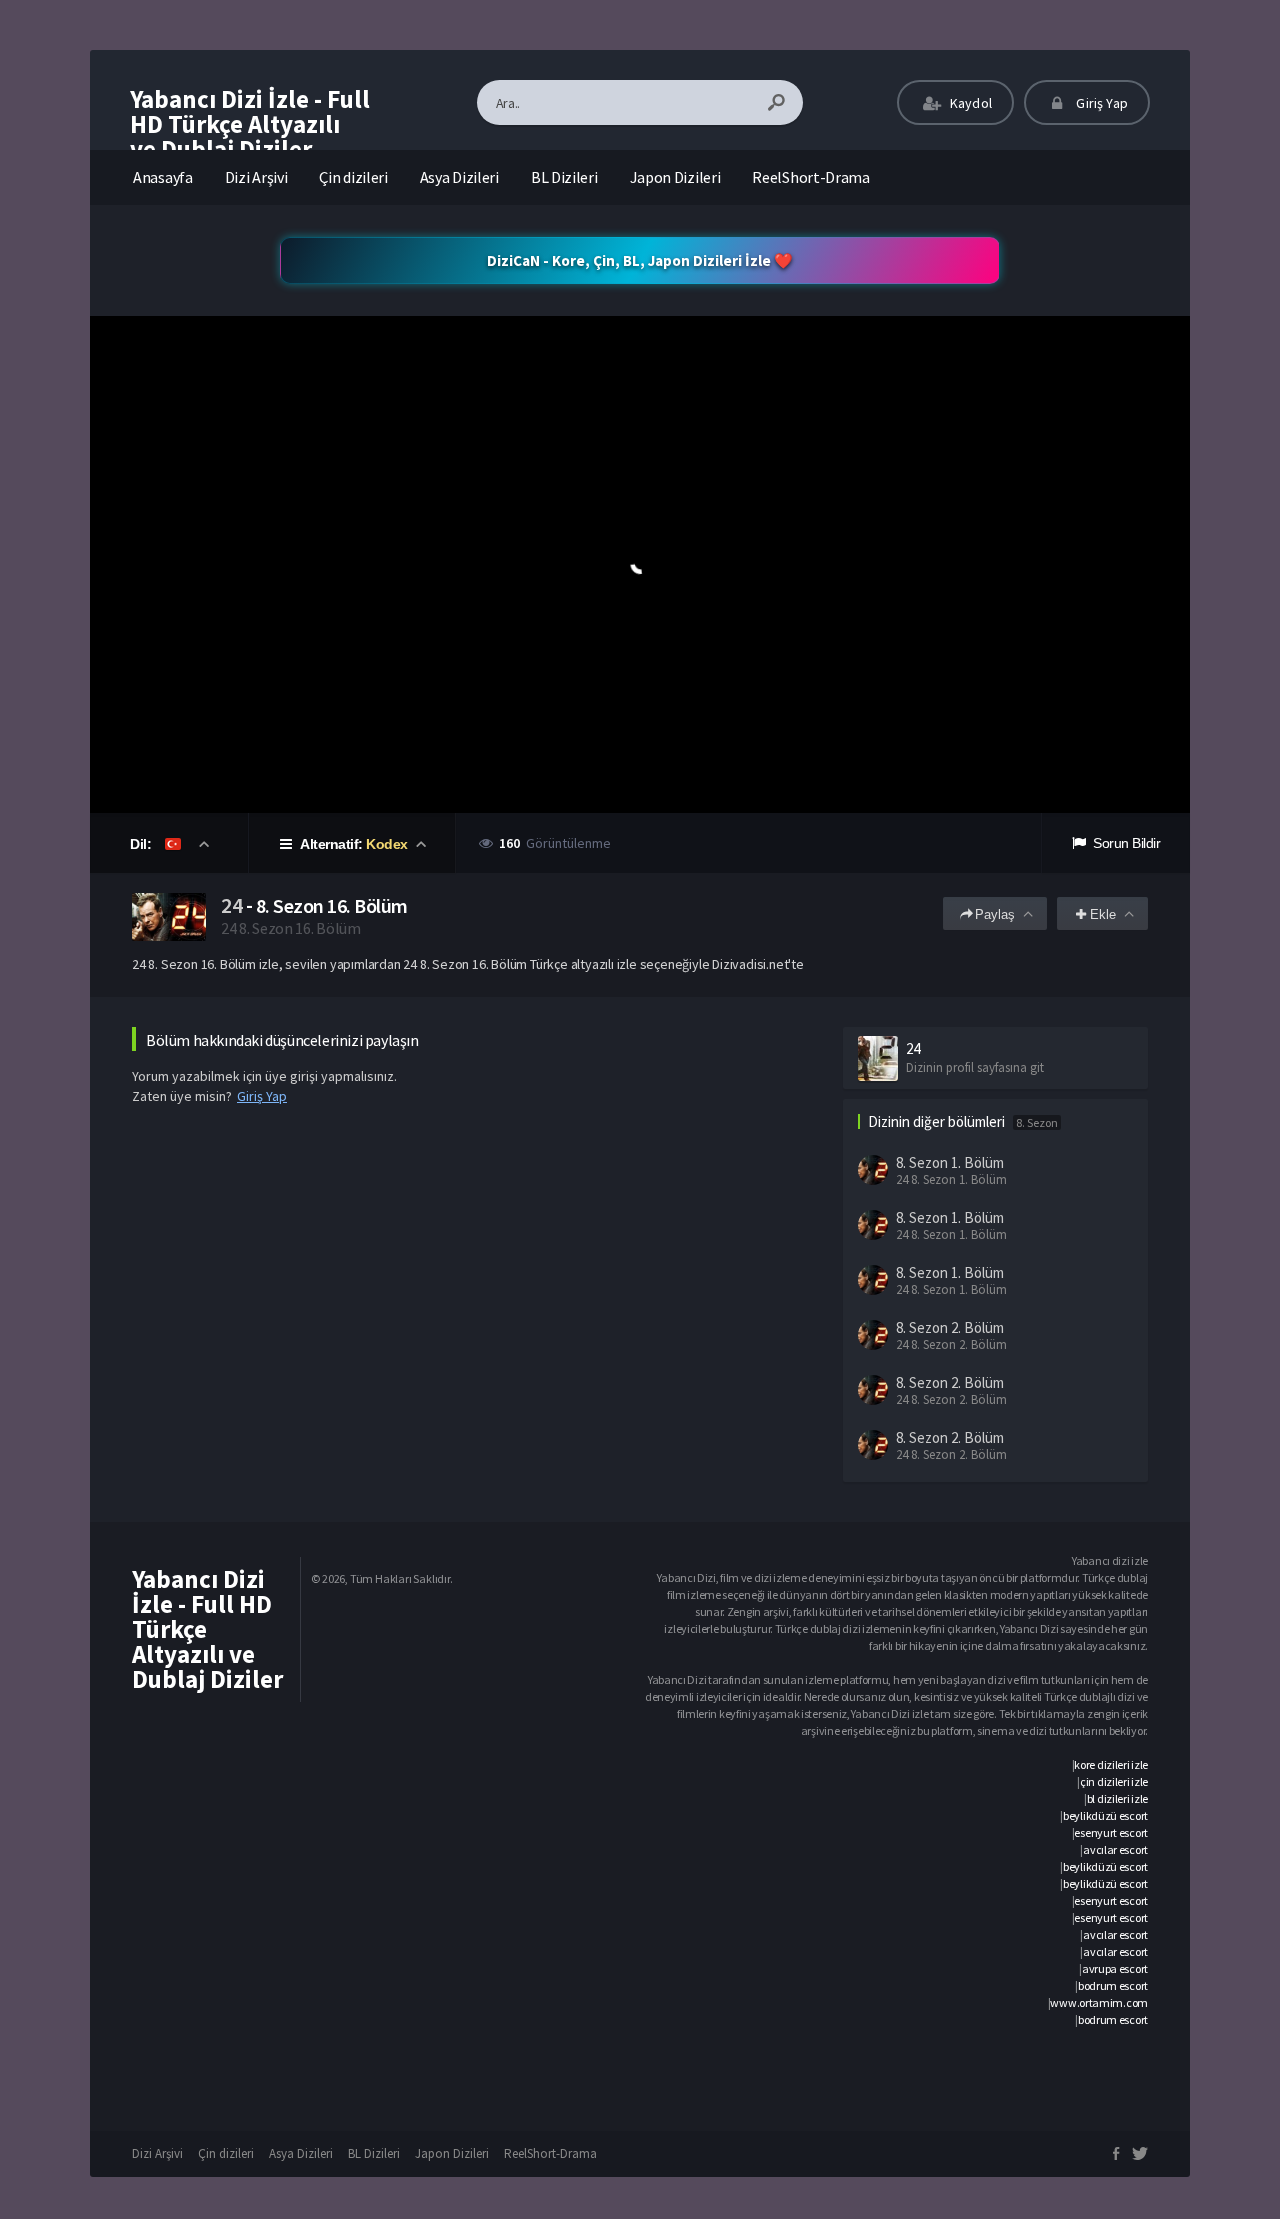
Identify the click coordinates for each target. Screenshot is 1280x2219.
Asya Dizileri (459, 177)
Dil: (142, 844)
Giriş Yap (1100, 103)
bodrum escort (1113, 1985)
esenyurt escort (1111, 1832)
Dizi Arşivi (256, 177)
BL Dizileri (564, 177)
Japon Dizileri (675, 177)
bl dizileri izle (1117, 1798)
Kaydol (969, 103)
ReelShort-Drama (811, 177)
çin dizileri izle (1114, 1781)
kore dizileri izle (1111, 1764)
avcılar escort (1115, 1849)
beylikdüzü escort (1105, 1815)
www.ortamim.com (1099, 2002)
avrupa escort (1115, 1968)
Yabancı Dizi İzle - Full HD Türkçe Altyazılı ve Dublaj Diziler (250, 124)
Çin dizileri (353, 177)
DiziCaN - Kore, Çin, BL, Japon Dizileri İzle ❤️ (640, 260)
